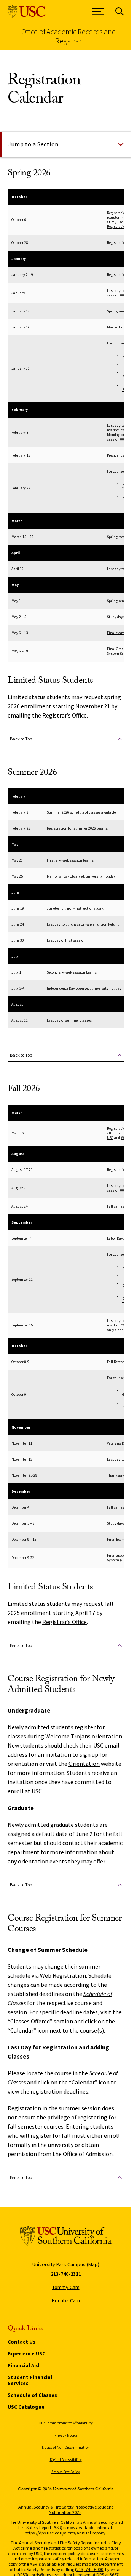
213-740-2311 (66, 2274)
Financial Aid (23, 2365)
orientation (33, 1861)
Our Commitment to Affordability (66, 2423)
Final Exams (117, 1539)
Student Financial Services (30, 2380)
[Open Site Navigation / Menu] (98, 12)
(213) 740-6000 (89, 2569)
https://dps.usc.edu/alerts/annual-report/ (65, 2533)
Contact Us (22, 2342)
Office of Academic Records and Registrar (69, 36)
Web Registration (63, 1975)
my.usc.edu (120, 222)
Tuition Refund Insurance (116, 924)
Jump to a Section (33, 144)
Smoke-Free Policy (66, 2472)
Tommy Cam (66, 2287)
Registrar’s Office (65, 715)
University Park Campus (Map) (66, 2264)
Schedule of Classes (32, 2395)
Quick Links (25, 2329)
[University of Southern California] (27, 12)
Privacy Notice (66, 2435)
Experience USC (26, 2353)
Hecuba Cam (66, 2300)
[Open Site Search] (119, 12)
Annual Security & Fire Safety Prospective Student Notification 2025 (66, 2510)
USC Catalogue (26, 2407)
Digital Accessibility (66, 2460)
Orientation (84, 1764)
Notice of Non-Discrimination (66, 2447)
